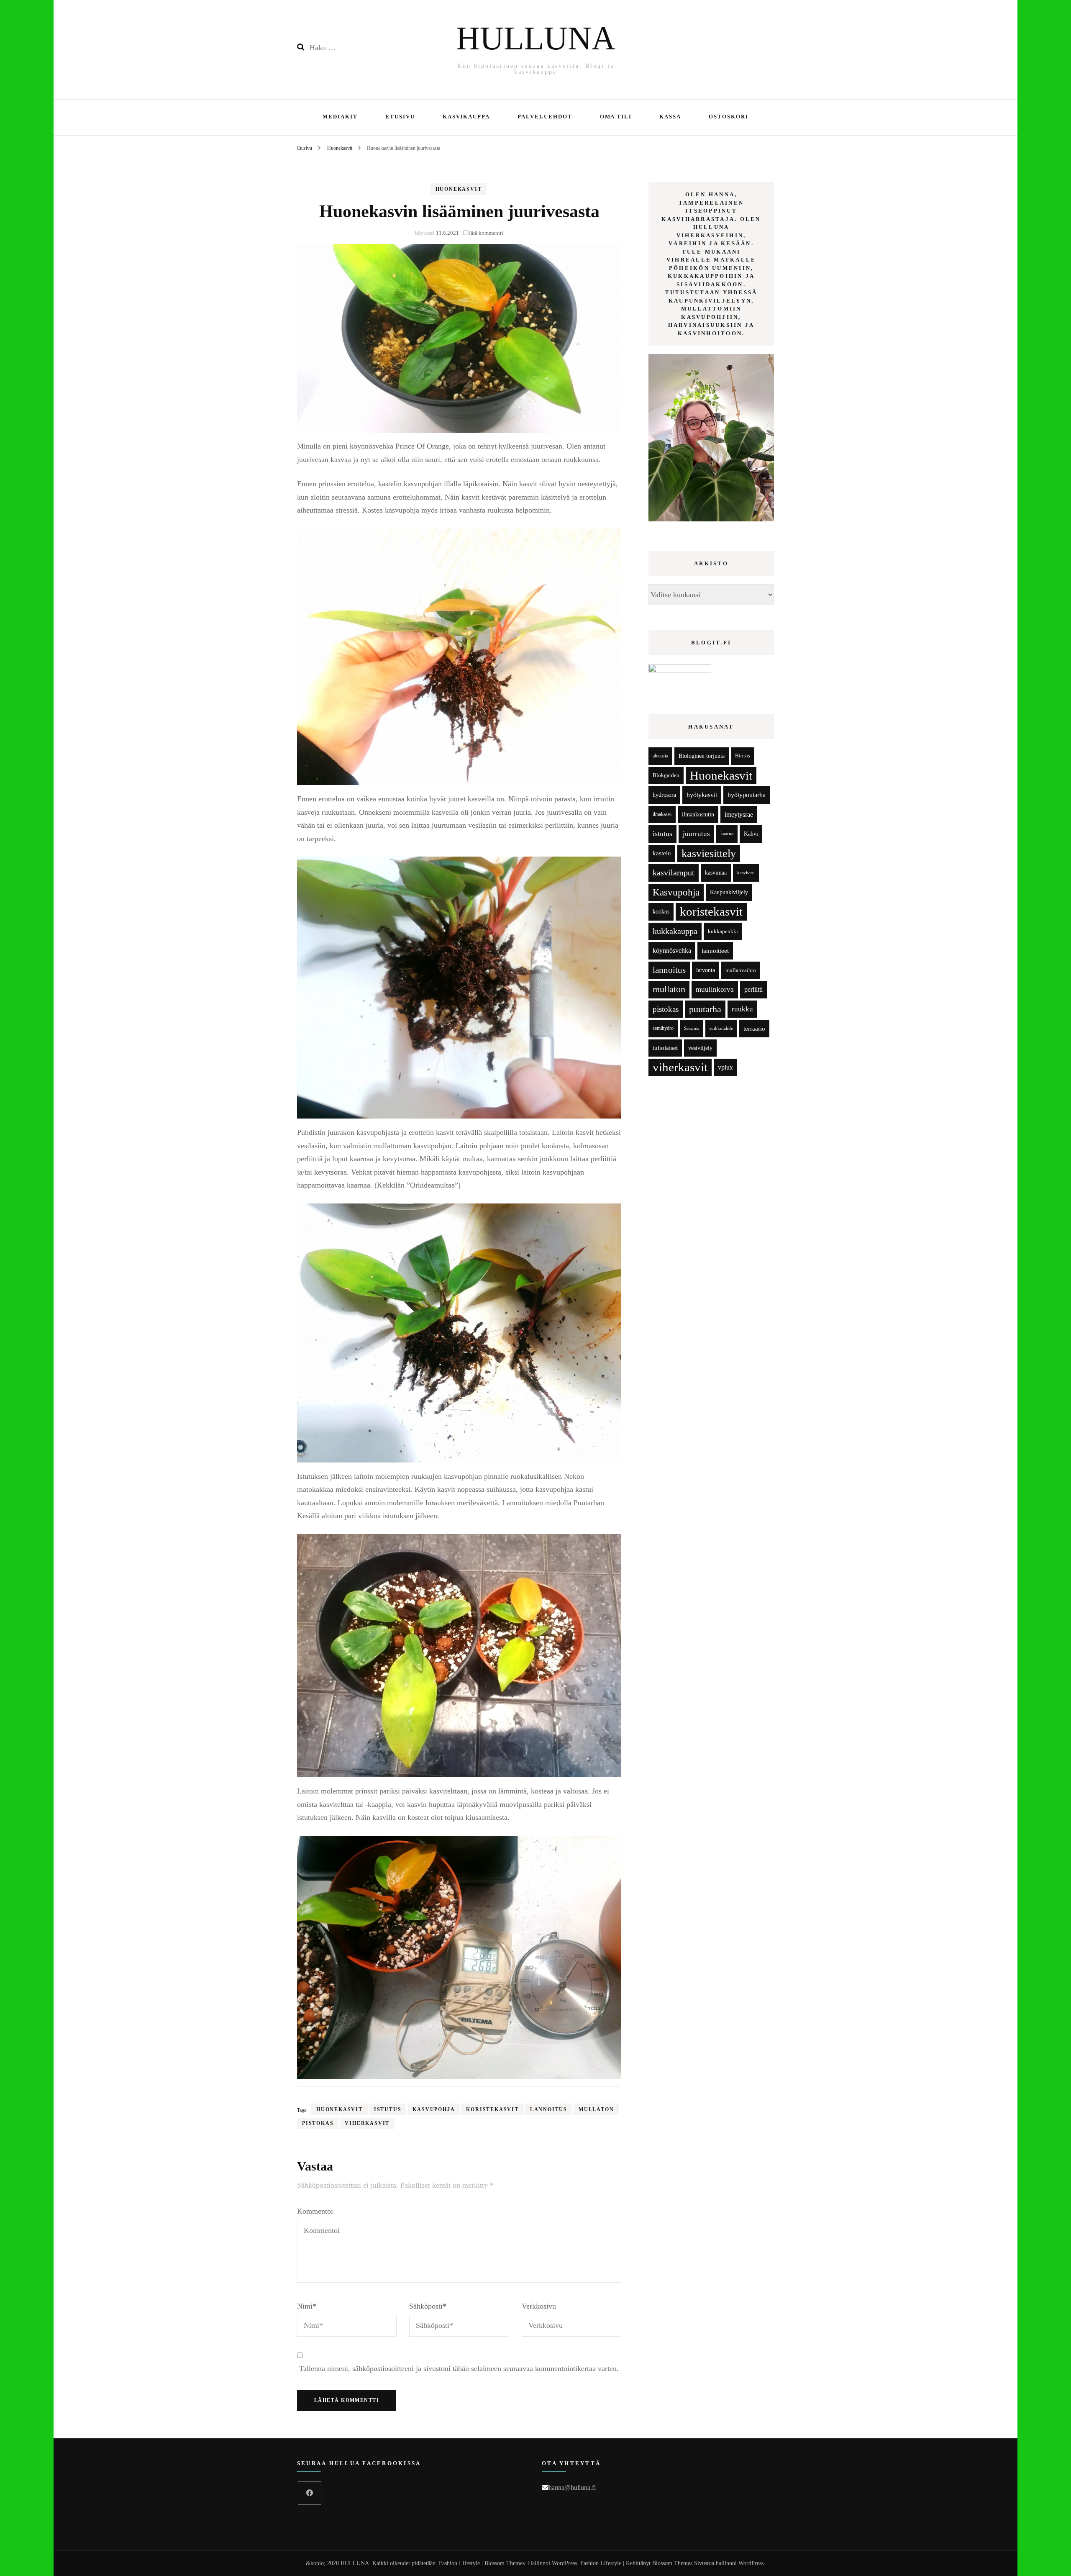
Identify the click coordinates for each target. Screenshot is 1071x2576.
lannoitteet (715, 951)
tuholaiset (665, 1048)
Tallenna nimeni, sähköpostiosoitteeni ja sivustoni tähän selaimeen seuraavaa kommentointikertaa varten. (459, 2368)
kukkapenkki (723, 931)
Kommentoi (315, 2211)
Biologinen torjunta (702, 756)
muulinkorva (715, 989)
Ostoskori (729, 117)
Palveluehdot (545, 117)
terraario (754, 1028)
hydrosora (664, 795)
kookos (661, 912)
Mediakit (340, 117)
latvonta (706, 970)
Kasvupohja (434, 2109)
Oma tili (616, 117)
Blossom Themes (672, 2563)
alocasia (660, 756)
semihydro (663, 1028)
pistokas (318, 2123)
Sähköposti (428, 2306)
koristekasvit (492, 2109)
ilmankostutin (698, 815)
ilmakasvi (662, 815)
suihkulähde (721, 1028)
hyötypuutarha (747, 795)
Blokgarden (666, 775)
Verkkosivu (539, 2306)
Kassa (670, 117)
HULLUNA (536, 38)
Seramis (692, 1028)
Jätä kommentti (486, 233)
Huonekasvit (459, 189)
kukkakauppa (675, 931)
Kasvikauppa (466, 117)
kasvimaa (716, 873)
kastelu (662, 853)
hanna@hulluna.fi (572, 2487)
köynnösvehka (672, 951)
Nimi (307, 2306)
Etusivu (400, 117)
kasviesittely (709, 853)
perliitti (753, 989)
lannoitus (549, 2109)
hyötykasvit (702, 795)
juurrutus (696, 834)
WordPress (751, 2563)
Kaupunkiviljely (729, 892)
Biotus (743, 756)
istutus (388, 2109)
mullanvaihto (741, 970)
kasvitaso (746, 872)
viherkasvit (367, 2123)
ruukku (742, 1009)
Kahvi (751, 834)
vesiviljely (700, 1048)
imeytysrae (739, 815)
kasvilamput (674, 872)
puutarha (705, 1009)
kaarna (727, 834)
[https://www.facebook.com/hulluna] (310, 2493)
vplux (725, 1067)
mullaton (596, 2109)
